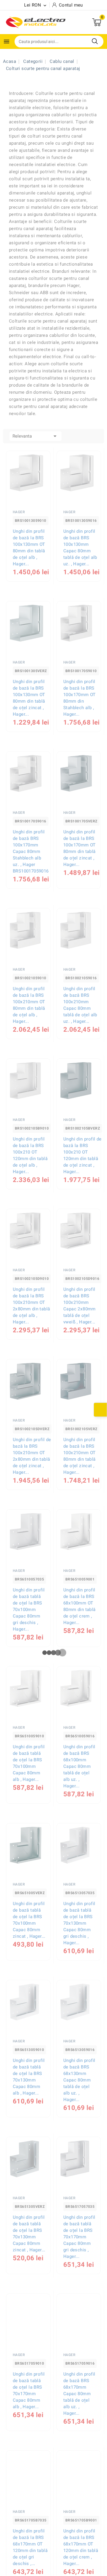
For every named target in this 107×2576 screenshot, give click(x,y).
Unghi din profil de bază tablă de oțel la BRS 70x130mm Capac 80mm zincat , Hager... (29, 2234)
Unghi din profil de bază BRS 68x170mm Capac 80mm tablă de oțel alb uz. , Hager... (79, 2394)
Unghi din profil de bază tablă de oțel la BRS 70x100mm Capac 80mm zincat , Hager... (29, 1920)
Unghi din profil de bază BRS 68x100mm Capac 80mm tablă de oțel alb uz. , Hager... (79, 1766)
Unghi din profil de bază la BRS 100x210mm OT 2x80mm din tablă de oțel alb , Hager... (31, 1306)
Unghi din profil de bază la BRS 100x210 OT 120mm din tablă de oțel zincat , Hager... (82, 1155)
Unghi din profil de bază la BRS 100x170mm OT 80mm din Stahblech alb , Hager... (80, 698)
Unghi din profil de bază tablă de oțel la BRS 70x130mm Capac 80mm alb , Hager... (29, 2077)
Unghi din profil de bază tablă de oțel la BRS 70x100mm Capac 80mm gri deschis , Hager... (29, 1610)
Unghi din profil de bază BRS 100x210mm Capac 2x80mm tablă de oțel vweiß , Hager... (80, 1306)
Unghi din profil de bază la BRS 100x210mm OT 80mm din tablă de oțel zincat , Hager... (80, 1456)
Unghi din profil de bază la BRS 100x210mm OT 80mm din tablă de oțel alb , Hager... (29, 1005)
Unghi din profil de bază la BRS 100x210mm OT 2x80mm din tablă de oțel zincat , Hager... (32, 1456)
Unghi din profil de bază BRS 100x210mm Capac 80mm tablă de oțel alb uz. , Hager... (80, 1005)
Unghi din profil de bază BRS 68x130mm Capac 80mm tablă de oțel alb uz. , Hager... (79, 2080)
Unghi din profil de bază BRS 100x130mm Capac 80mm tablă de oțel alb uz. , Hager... (80, 548)
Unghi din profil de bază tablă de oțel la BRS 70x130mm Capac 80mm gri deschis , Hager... (79, 1923)
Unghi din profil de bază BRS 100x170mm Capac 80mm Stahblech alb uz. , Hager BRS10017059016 (31, 851)
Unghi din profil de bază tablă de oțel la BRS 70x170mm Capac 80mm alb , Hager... (29, 2390)
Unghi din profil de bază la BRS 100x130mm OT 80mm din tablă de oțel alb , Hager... (29, 548)
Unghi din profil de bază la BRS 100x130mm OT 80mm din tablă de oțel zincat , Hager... (29, 698)
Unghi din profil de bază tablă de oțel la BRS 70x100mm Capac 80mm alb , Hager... (29, 1763)
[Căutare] (95, 41)
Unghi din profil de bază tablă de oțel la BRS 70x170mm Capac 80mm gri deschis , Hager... (79, 2237)
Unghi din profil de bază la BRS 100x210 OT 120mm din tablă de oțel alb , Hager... (30, 1155)
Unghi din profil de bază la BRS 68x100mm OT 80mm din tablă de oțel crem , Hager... (80, 1606)
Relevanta (36, 436)
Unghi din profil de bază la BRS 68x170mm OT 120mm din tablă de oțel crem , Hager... (81, 2547)
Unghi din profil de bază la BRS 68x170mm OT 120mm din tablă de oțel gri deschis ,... (30, 2547)
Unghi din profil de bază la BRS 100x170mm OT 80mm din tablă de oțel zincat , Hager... (80, 848)
